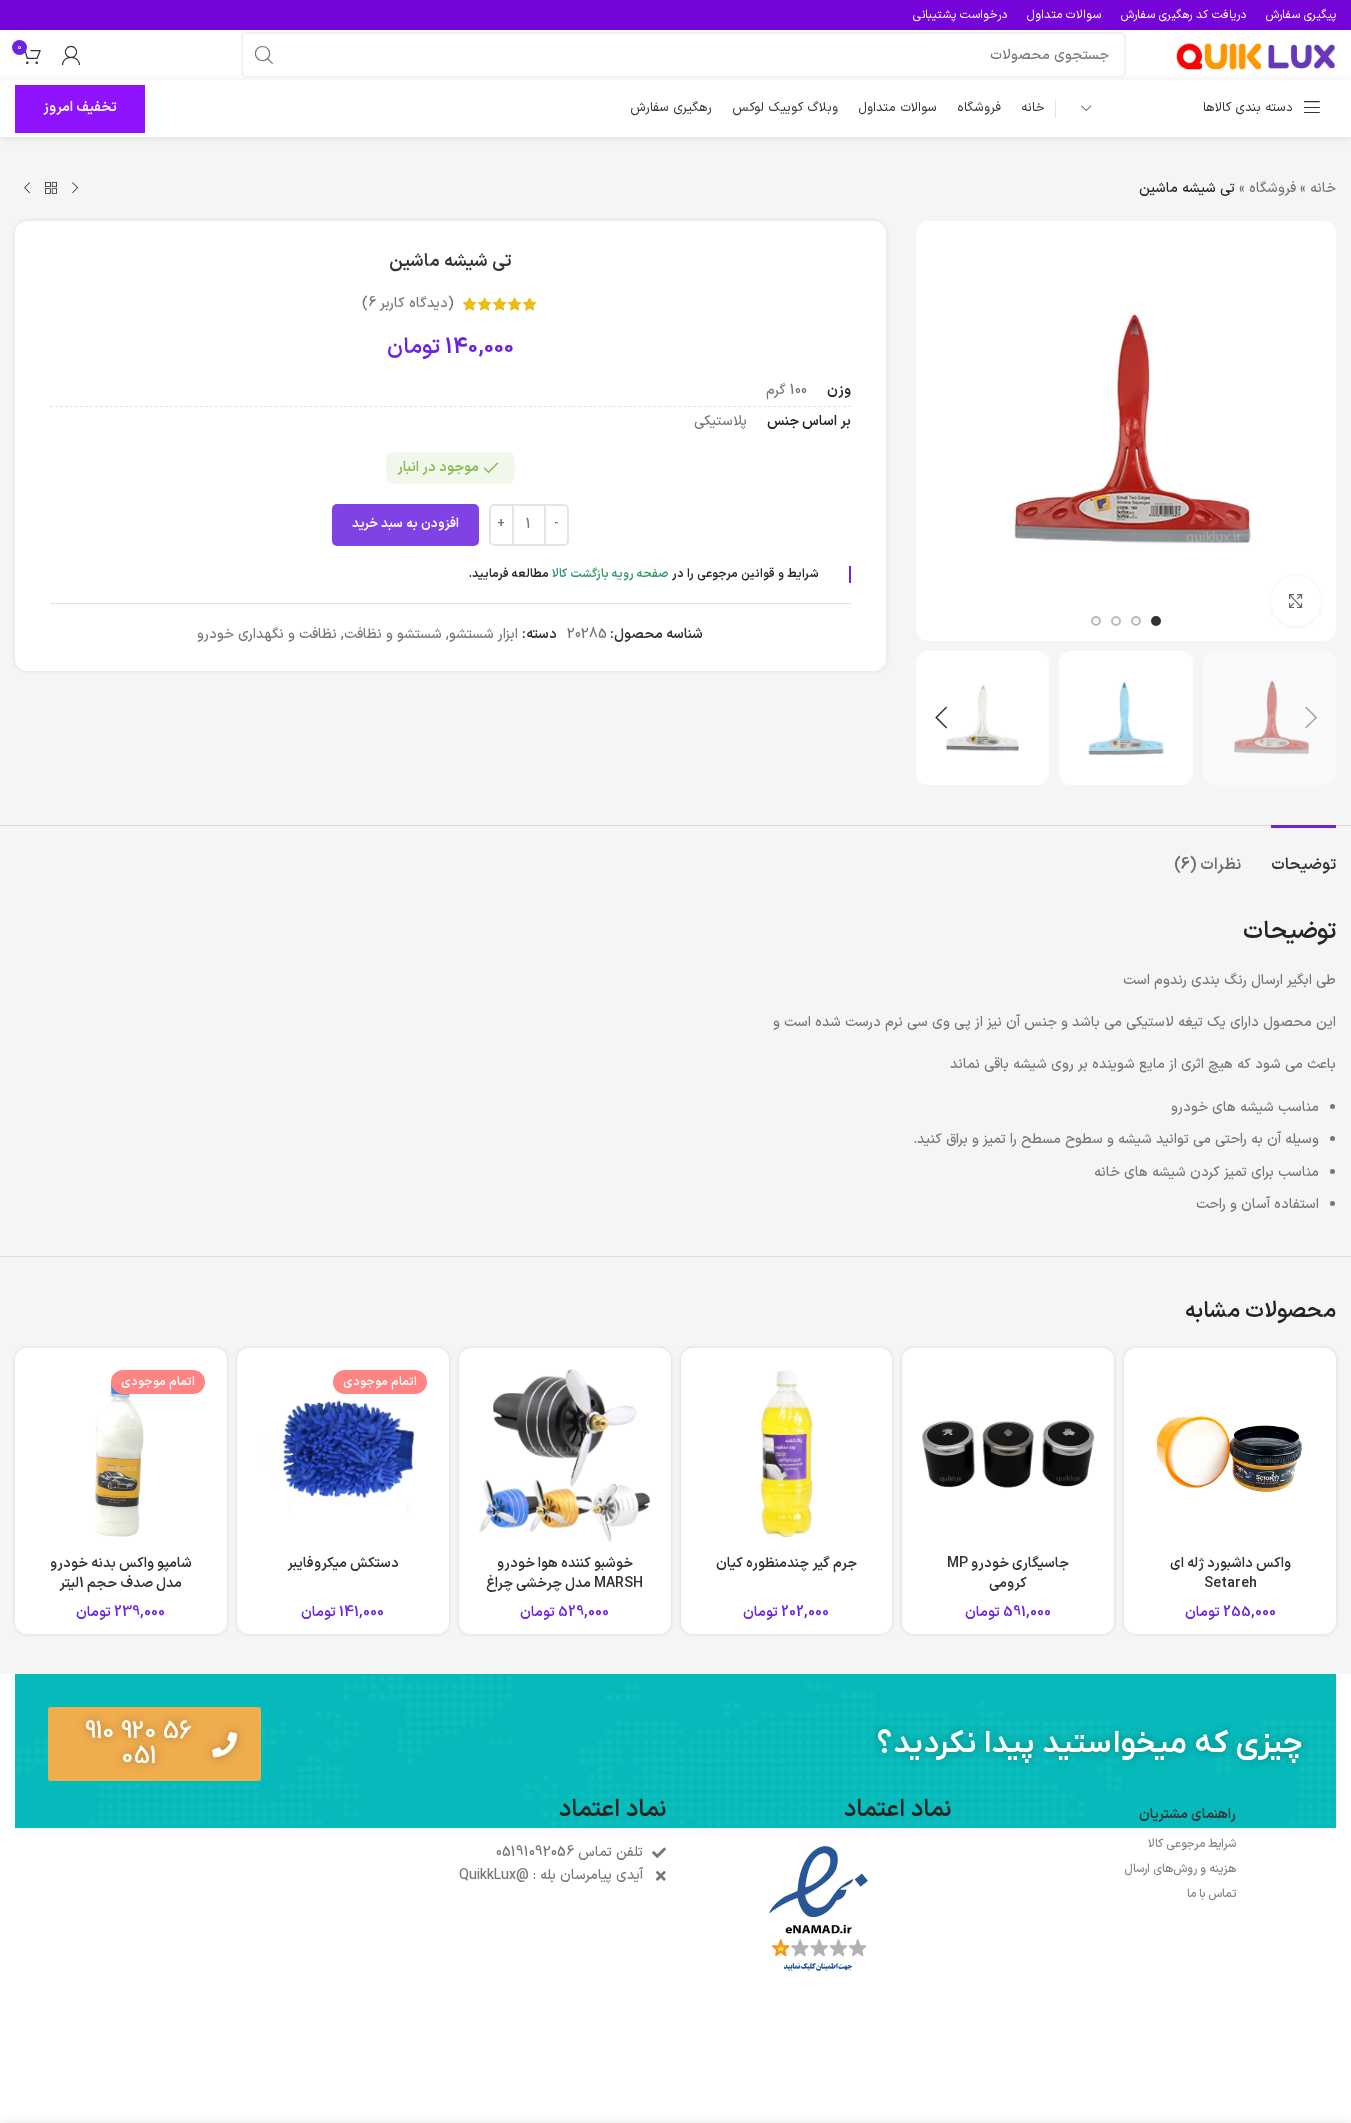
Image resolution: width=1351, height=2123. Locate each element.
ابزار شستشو (483, 634)
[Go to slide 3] (1116, 621)
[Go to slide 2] (1136, 621)
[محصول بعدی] (27, 189)
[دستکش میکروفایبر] (343, 1454)
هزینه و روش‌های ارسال (1180, 1869)
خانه (1323, 188)
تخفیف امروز (80, 107)
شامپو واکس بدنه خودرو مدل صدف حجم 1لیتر (121, 1573)
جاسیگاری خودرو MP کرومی (1008, 1573)
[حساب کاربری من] (71, 55)
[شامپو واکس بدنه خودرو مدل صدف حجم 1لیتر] (121, 1454)
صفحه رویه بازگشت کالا (610, 574)
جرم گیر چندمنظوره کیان (786, 1563)
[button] (1311, 718)
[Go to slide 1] (1156, 621)
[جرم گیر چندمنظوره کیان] (787, 1454)
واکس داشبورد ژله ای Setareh (1230, 1573)
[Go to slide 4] (1096, 621)
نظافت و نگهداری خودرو (267, 634)
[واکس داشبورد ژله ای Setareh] (1230, 1454)
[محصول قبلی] (75, 189)
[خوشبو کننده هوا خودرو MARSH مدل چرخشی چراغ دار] (565, 1454)
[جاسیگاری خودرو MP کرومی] (1008, 1454)
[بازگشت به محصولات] (51, 189)
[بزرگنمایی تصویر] (1296, 601)
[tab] (1303, 855)
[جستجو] (264, 55)
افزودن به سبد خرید (405, 524)
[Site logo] (1256, 54)
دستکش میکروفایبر (343, 1563)
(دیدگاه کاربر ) (408, 303)
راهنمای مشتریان (1187, 1814)
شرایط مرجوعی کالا (1192, 1844)
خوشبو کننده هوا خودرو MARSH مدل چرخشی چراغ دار (564, 1583)
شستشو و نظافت (393, 634)
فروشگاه (1272, 188)
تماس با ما (1211, 1894)
